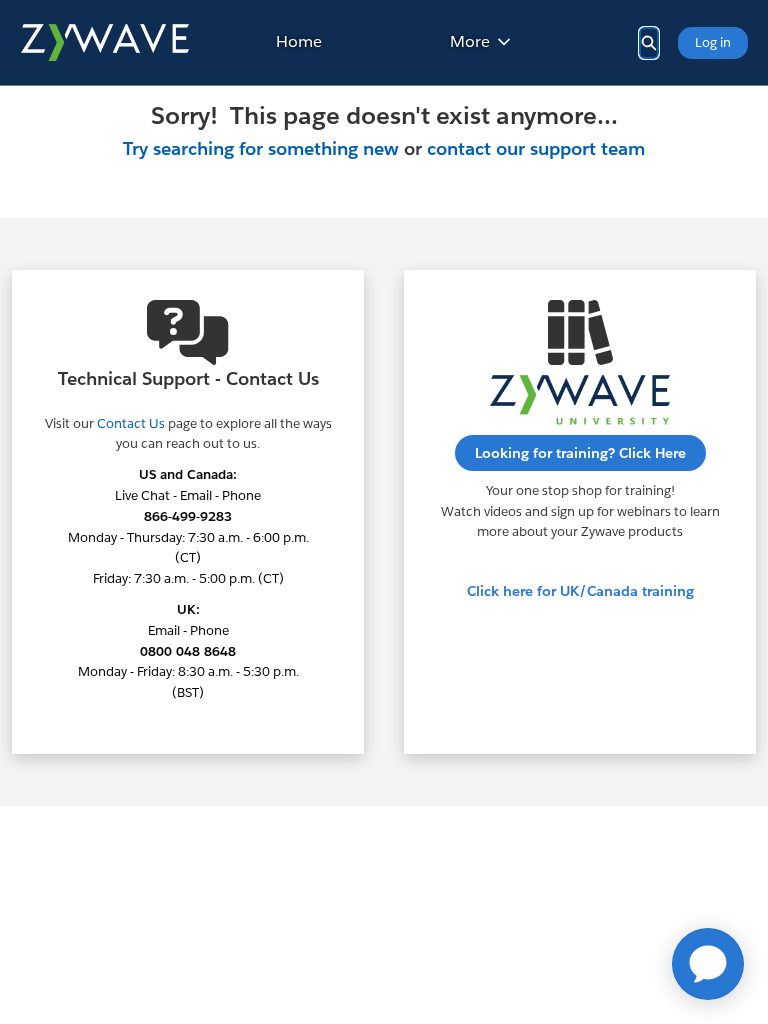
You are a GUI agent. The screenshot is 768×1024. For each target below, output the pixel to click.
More (470, 41)
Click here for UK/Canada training (580, 591)
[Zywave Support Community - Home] (104, 42)
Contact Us (131, 423)
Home (299, 41)
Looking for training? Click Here (580, 453)
